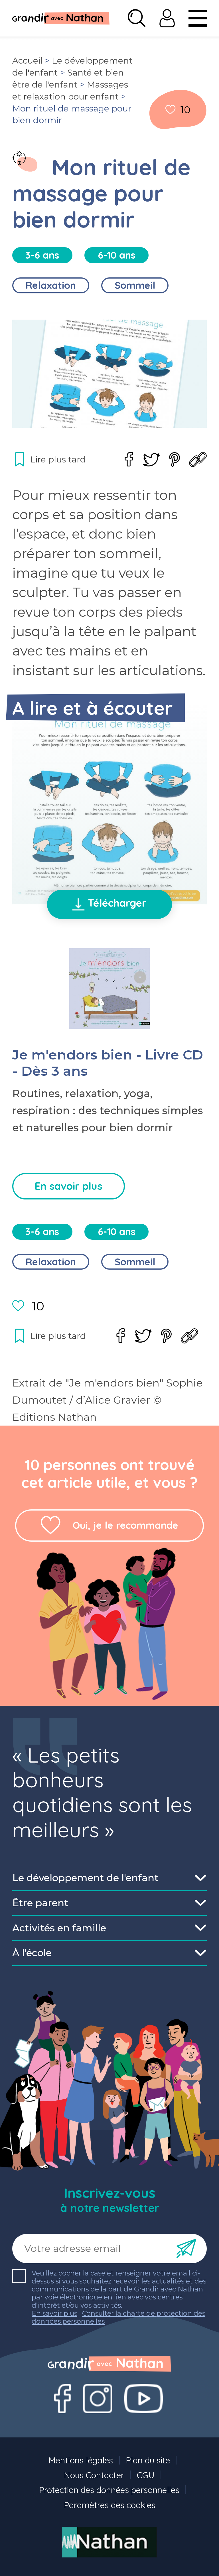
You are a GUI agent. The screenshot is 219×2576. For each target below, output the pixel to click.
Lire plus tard (171, 110)
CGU (146, 2475)
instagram (98, 2398)
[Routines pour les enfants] (19, 158)
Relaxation (51, 285)
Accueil (27, 61)
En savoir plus (68, 1186)
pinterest (175, 459)
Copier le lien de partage (198, 459)
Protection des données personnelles (109, 2490)
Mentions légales (81, 2460)
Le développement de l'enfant (85, 1878)
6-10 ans (117, 255)
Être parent (40, 1903)
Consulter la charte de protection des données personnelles (118, 2317)
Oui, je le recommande (125, 1525)
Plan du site (148, 2460)
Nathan (109, 2542)
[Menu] (198, 18)
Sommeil (135, 285)
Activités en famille (59, 1928)
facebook (129, 459)
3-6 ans (42, 255)
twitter (151, 460)
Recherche (137, 18)
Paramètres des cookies (110, 2505)
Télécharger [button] (117, 903)
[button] (110, 805)
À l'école (32, 1953)
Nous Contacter (94, 2475)
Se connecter (167, 18)
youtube (144, 2398)
